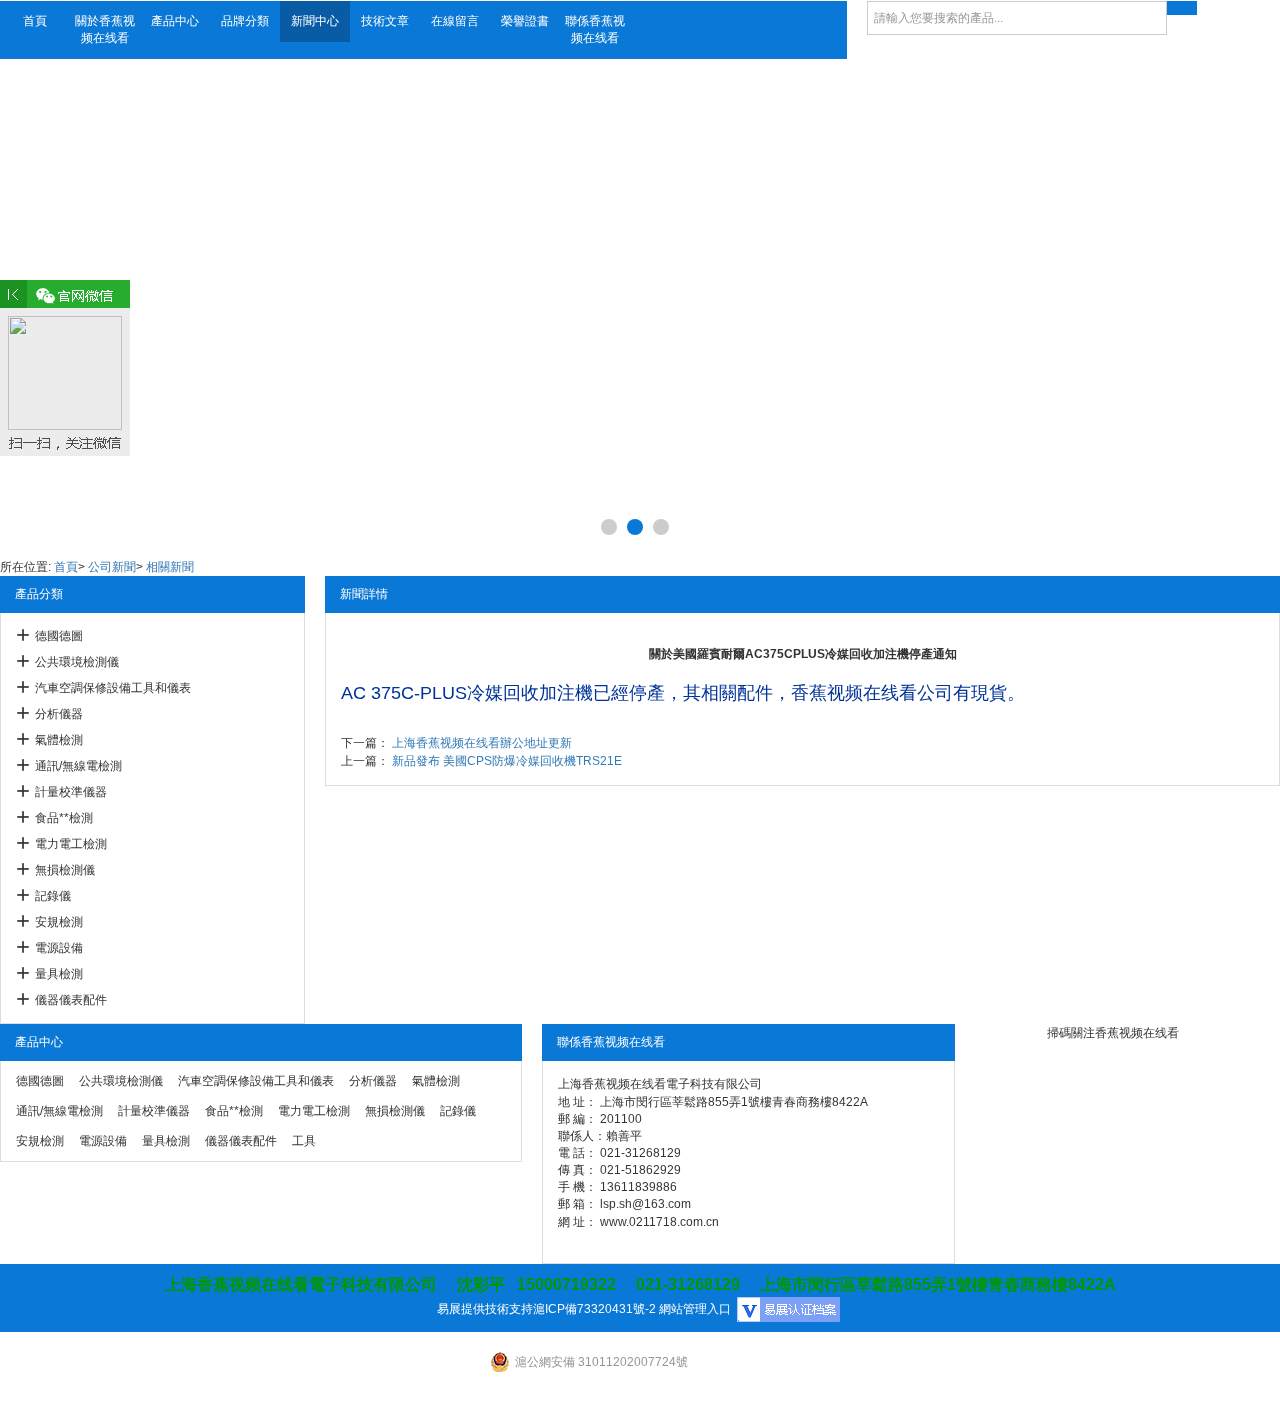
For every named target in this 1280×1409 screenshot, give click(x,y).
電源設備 (59, 948)
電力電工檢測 (71, 844)
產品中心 (175, 21)
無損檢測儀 (65, 870)
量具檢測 (59, 974)
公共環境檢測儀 (77, 662)
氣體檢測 (59, 740)
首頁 (35, 21)
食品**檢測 (64, 818)
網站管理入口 (695, 1309)
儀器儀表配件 (71, 1000)
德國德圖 (59, 636)
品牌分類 (245, 21)
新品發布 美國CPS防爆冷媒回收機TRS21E (507, 761)
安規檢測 (59, 922)
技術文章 (385, 21)
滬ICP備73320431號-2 (594, 1309)
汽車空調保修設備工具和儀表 (113, 688)
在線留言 (455, 21)
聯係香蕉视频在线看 (595, 29)
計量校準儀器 (71, 792)
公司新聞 (112, 567)
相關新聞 (170, 567)
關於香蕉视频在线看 (105, 29)
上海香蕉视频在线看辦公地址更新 (482, 743)
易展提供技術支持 (485, 1309)
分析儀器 (59, 714)
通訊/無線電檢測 (78, 766)
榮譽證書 (525, 21)
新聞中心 (315, 21)
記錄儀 (53, 896)
